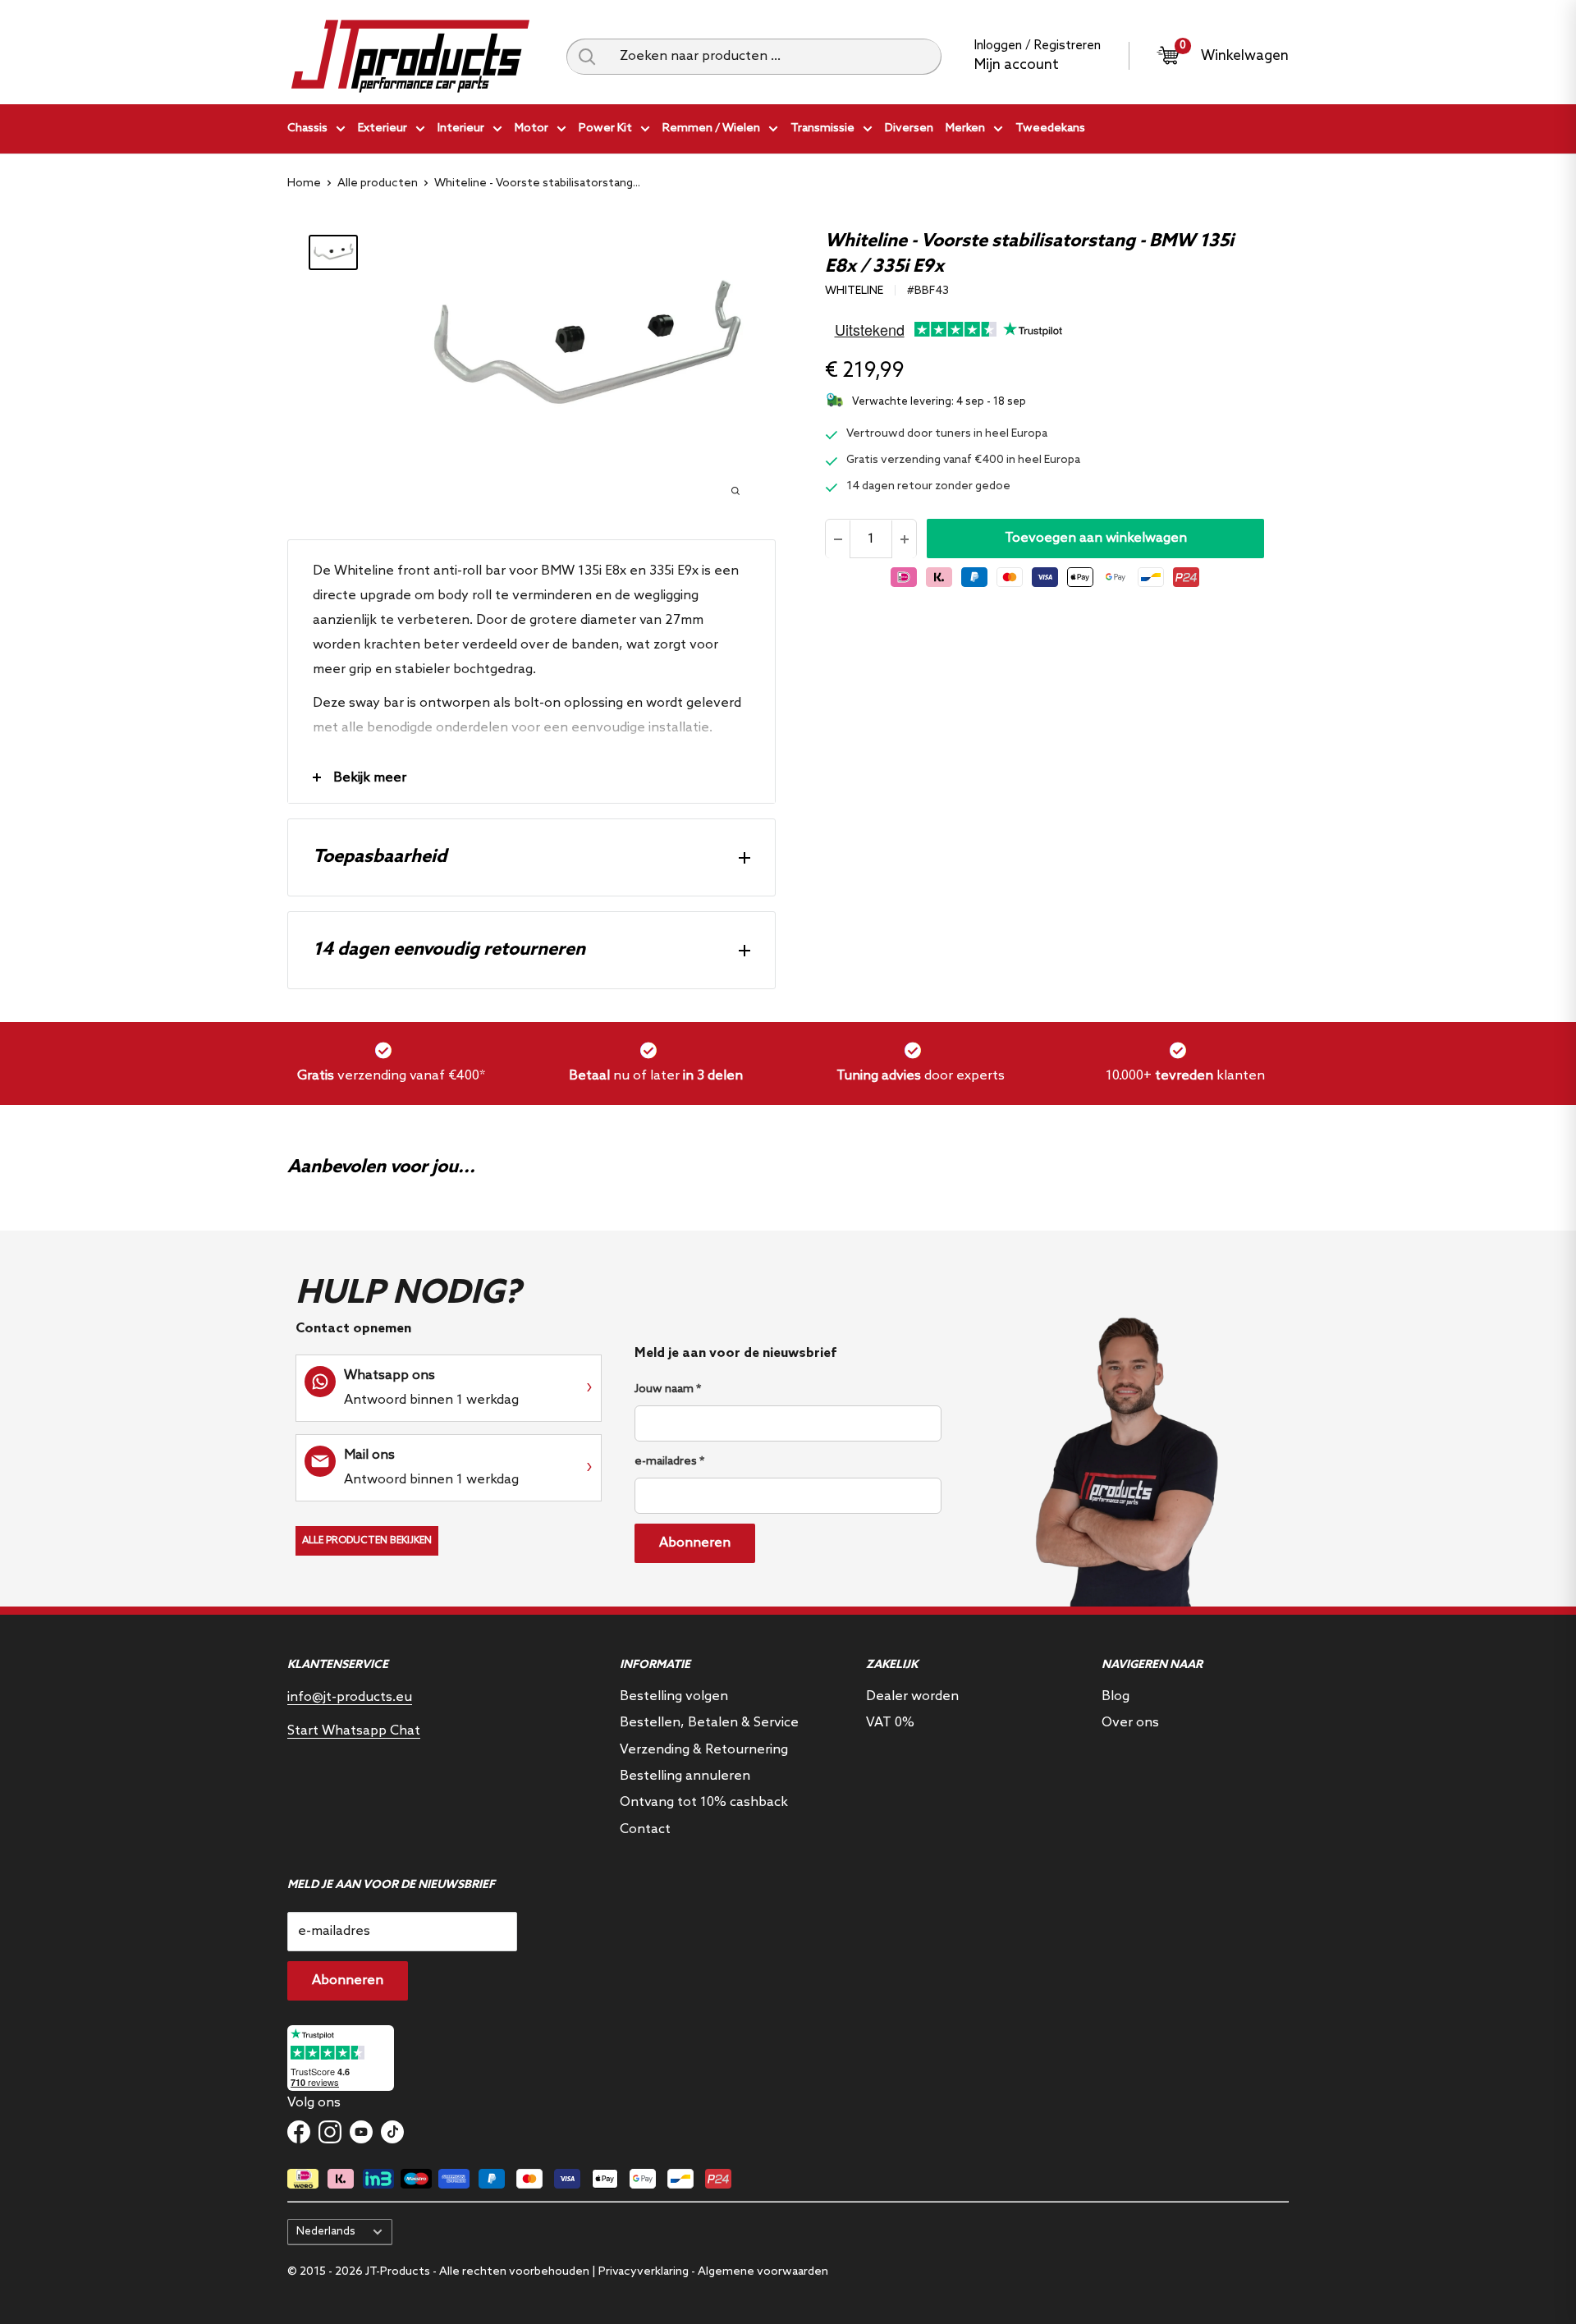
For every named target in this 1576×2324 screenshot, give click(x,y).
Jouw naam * (668, 1389)
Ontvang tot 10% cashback (704, 1802)
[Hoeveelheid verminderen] (838, 539)
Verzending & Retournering (704, 1750)
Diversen (909, 128)
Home (304, 183)
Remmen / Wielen (711, 128)
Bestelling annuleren (685, 1776)
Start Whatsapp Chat (354, 1731)
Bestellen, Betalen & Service (709, 1723)
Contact (645, 1829)
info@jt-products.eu (350, 1697)
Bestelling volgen (674, 1696)
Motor (531, 128)
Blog (1116, 1696)
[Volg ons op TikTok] (392, 2132)
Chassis (307, 128)
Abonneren (695, 1543)
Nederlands (326, 2231)
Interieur (461, 128)
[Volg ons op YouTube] (361, 2132)
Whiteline (854, 291)
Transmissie (822, 128)
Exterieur (383, 128)
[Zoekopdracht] (587, 57)
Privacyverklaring (644, 2272)
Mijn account (1017, 65)
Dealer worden (912, 1696)
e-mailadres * (669, 1462)
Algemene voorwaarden (763, 2272)
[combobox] (774, 57)
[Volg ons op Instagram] (330, 2132)
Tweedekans (1050, 128)
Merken (965, 128)
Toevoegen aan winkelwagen (1096, 539)
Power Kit (605, 128)
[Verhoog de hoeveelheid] (904, 539)
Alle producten (378, 183)
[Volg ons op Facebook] (299, 2132)
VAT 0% (890, 1723)
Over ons (1130, 1723)
